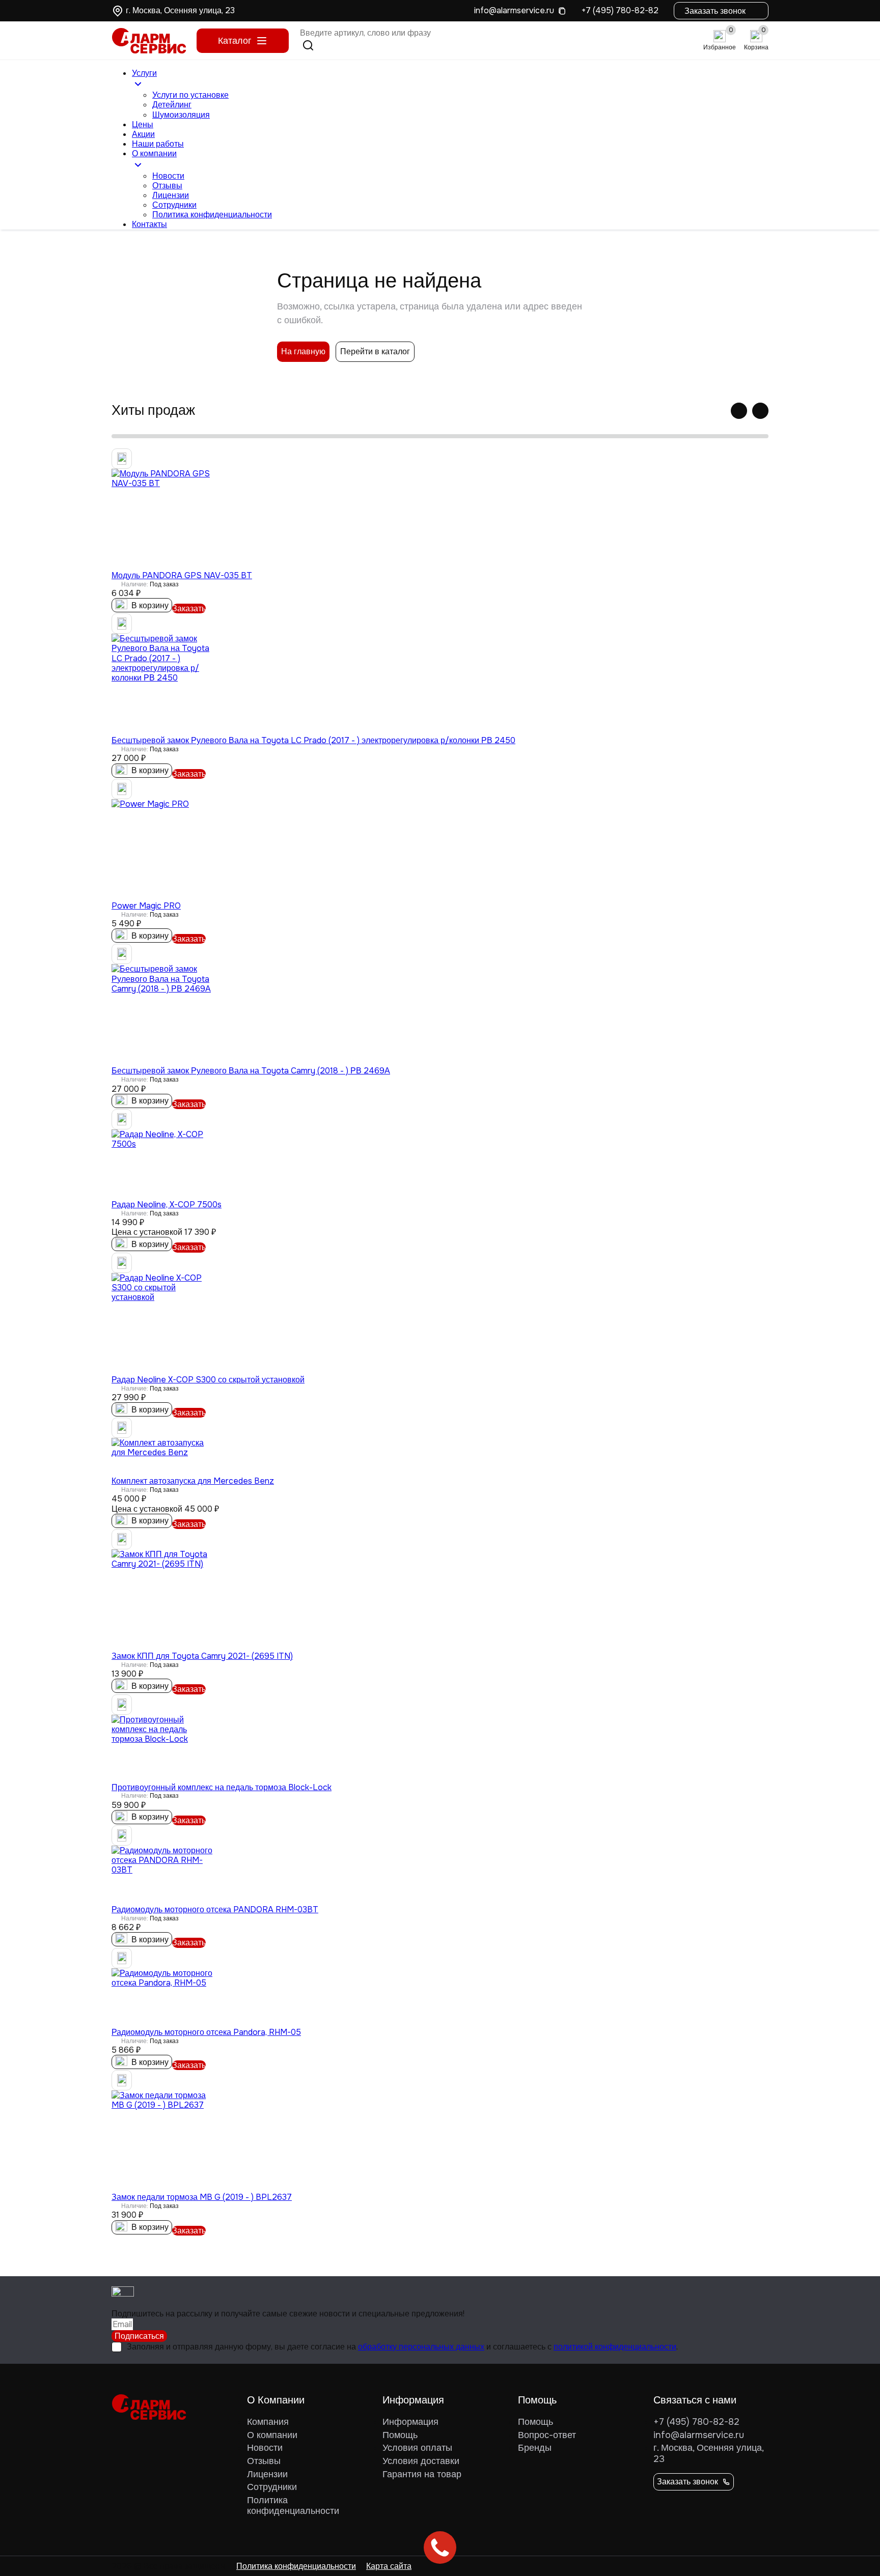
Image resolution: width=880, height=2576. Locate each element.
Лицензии (171, 195)
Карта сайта (389, 2566)
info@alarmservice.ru (514, 10)
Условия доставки (421, 2461)
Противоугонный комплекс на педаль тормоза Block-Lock (222, 1787)
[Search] (308, 45)
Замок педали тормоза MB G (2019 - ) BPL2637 (202, 2197)
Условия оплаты (417, 2448)
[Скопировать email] (562, 10)
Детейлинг (172, 105)
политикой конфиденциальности (615, 2347)
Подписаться (139, 2336)
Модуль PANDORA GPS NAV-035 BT (182, 575)
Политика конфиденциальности (212, 215)
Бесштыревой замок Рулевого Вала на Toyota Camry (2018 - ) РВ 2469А (251, 1071)
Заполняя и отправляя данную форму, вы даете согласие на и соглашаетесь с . (402, 2347)
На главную (303, 351)
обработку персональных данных (421, 2347)
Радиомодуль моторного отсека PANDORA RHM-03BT (215, 1909)
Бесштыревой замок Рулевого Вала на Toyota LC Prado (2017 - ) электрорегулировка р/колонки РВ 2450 (313, 740)
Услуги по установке (190, 95)
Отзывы (167, 186)
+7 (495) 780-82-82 (620, 10)
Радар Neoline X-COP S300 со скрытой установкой (208, 1380)
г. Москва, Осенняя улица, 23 (708, 2453)
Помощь (400, 2435)
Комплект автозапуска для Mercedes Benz (193, 1481)
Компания (268, 2422)
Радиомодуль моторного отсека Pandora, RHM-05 (206, 2032)
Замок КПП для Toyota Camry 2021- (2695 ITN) (202, 1656)
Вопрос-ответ (547, 2435)
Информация (410, 2422)
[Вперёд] (760, 411)
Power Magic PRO (146, 906)
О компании (272, 2435)
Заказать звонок (715, 11)
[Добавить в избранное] (122, 459)
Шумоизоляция (181, 115)
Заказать (189, 608)
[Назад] (739, 411)
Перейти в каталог (375, 351)
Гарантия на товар (422, 2474)
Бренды (535, 2448)
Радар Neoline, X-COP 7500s (167, 1205)
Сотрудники (174, 205)
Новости (168, 176)
